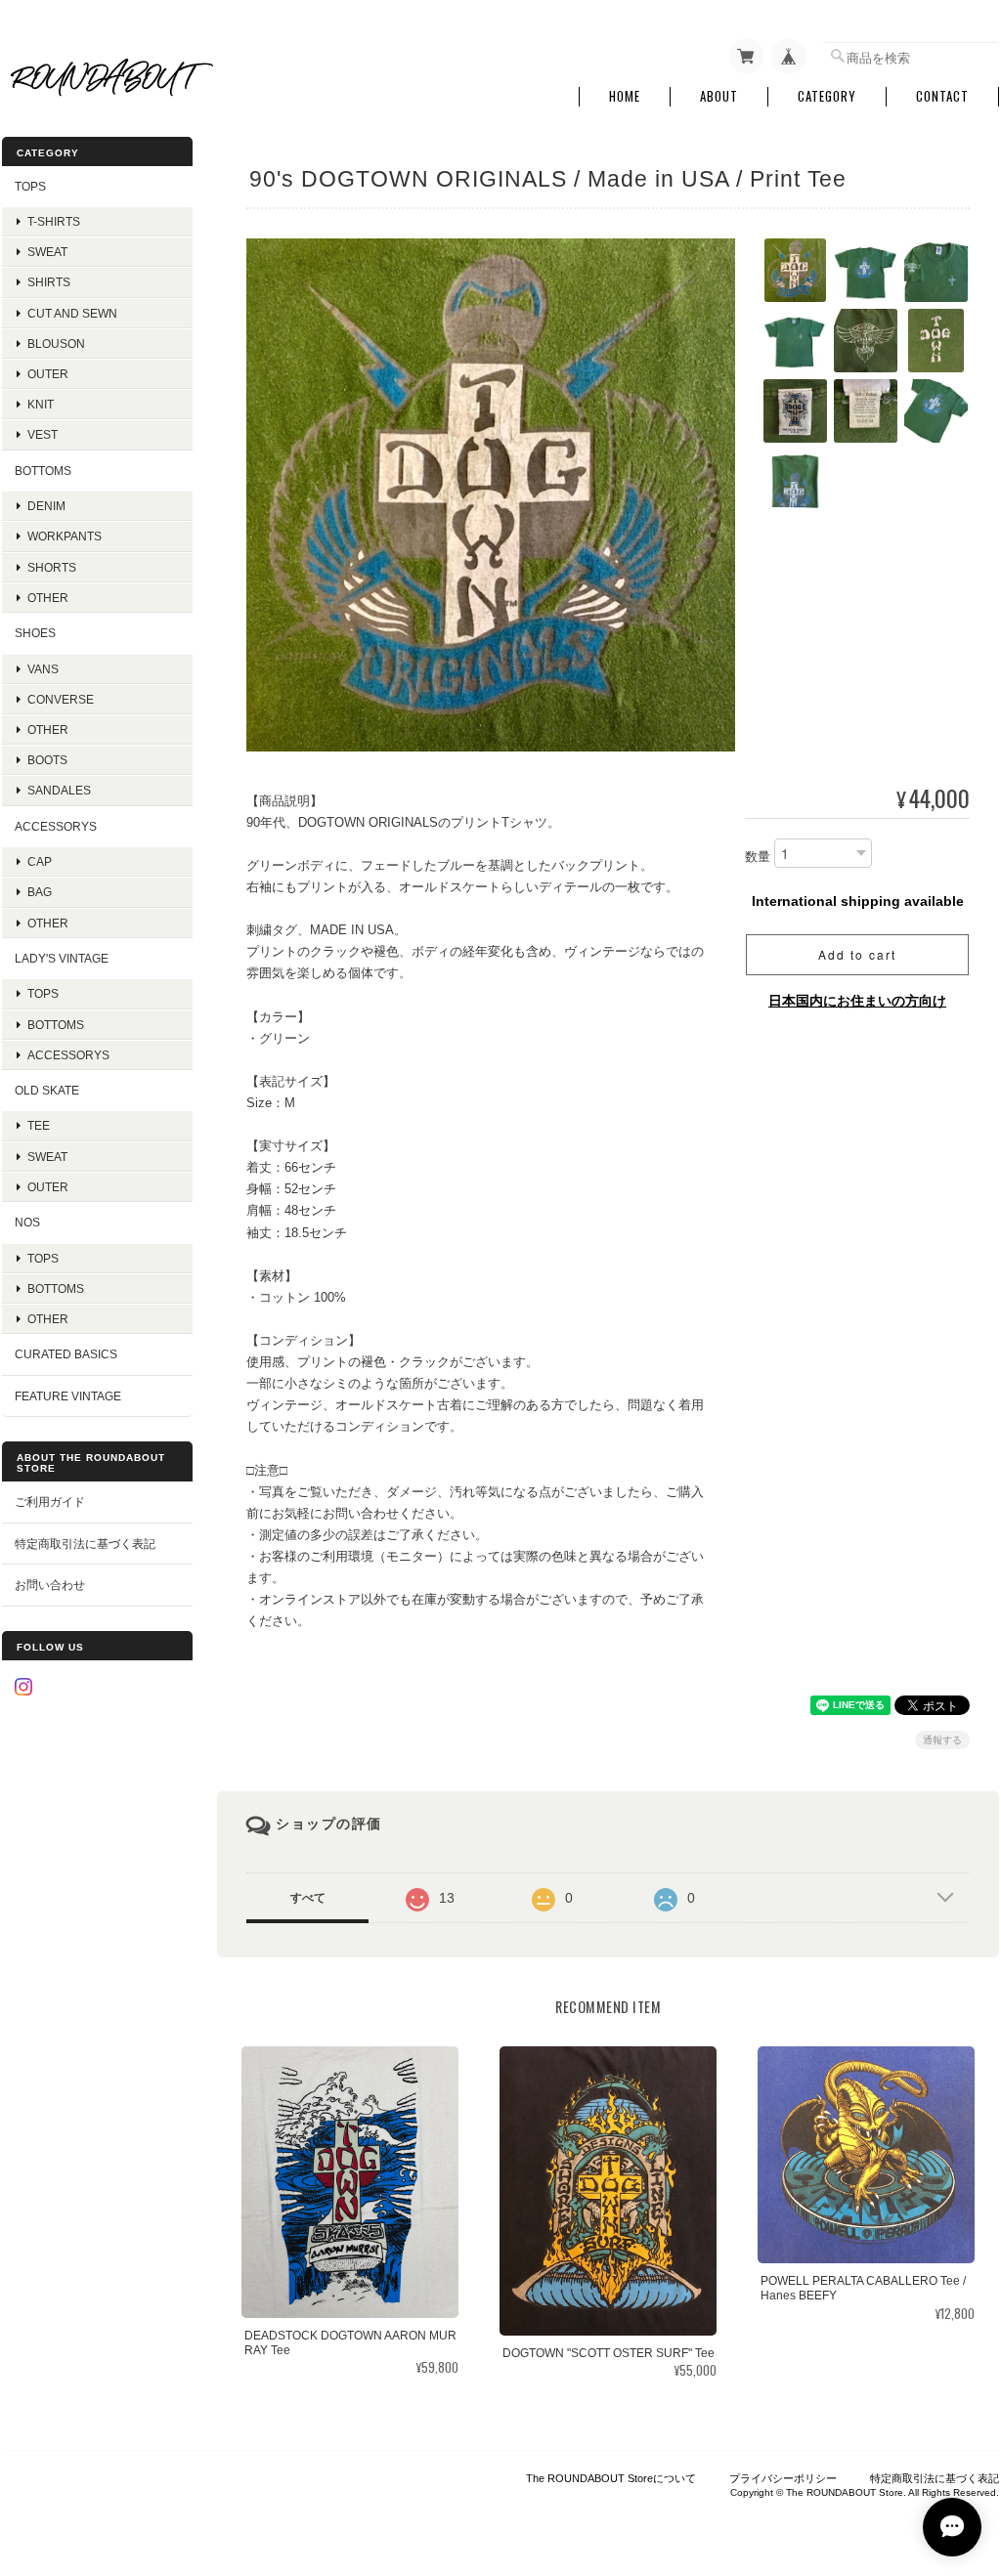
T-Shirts (54, 221)
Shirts (49, 282)
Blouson (56, 343)
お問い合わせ (50, 1585)
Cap (40, 861)
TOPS (30, 186)
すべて (308, 1898)
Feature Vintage (68, 1396)
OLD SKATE (47, 1090)
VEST (43, 434)
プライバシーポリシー (783, 2478)
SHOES (35, 633)
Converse (61, 699)
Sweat (47, 252)
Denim (46, 506)
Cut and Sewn (72, 313)
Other (48, 598)
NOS (27, 1222)
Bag (40, 892)
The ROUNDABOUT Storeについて (611, 2478)
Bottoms (56, 1025)
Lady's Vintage (62, 958)
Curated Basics (66, 1354)
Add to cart (857, 954)
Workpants (65, 536)
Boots (47, 760)
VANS (43, 669)
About (719, 96)
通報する (942, 1740)
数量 (758, 857)
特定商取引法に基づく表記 (85, 1544)
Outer (48, 374)
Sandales (59, 790)
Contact (942, 96)
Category (827, 96)
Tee (39, 1125)
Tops (43, 993)
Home (625, 96)
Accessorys (56, 826)
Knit (41, 404)
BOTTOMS (43, 471)
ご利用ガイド (50, 1502)
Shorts (52, 567)
